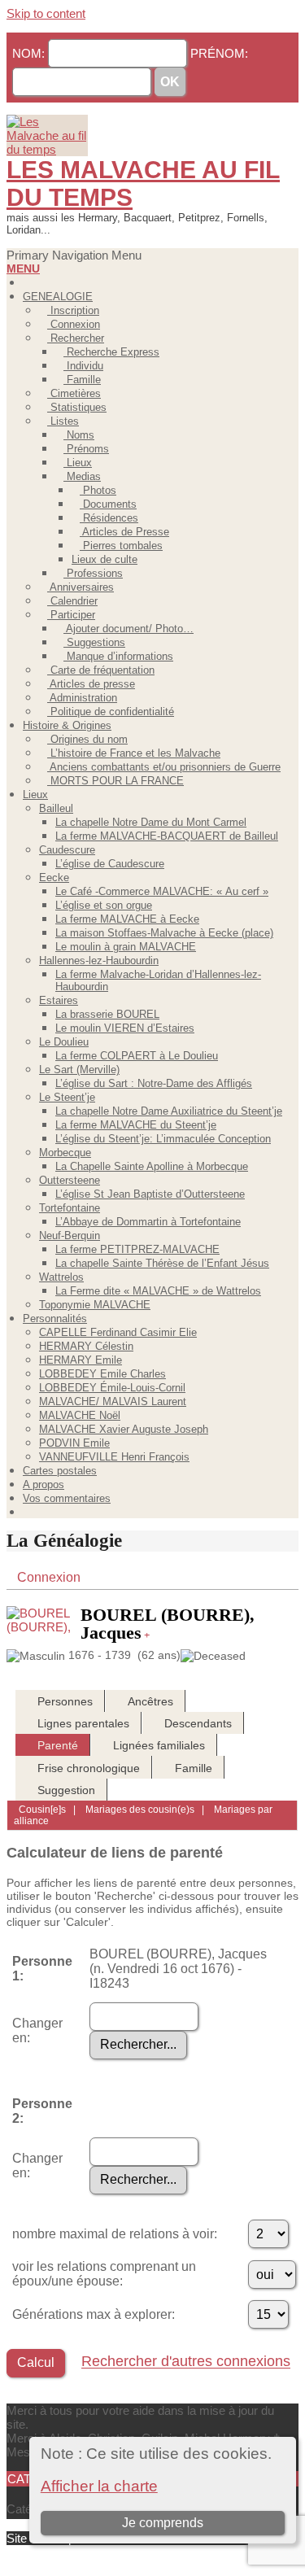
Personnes (65, 1701)
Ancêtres (150, 1701)
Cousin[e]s (42, 1810)
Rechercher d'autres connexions (186, 2362)
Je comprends (163, 2523)
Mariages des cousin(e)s (139, 1810)
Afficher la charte (99, 2486)
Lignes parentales (83, 1723)
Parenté (58, 1745)
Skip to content (46, 13)
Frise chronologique (89, 1768)
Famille (194, 1768)
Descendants (198, 1723)
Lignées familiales (159, 1745)
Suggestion (66, 1790)
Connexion (49, 1577)
